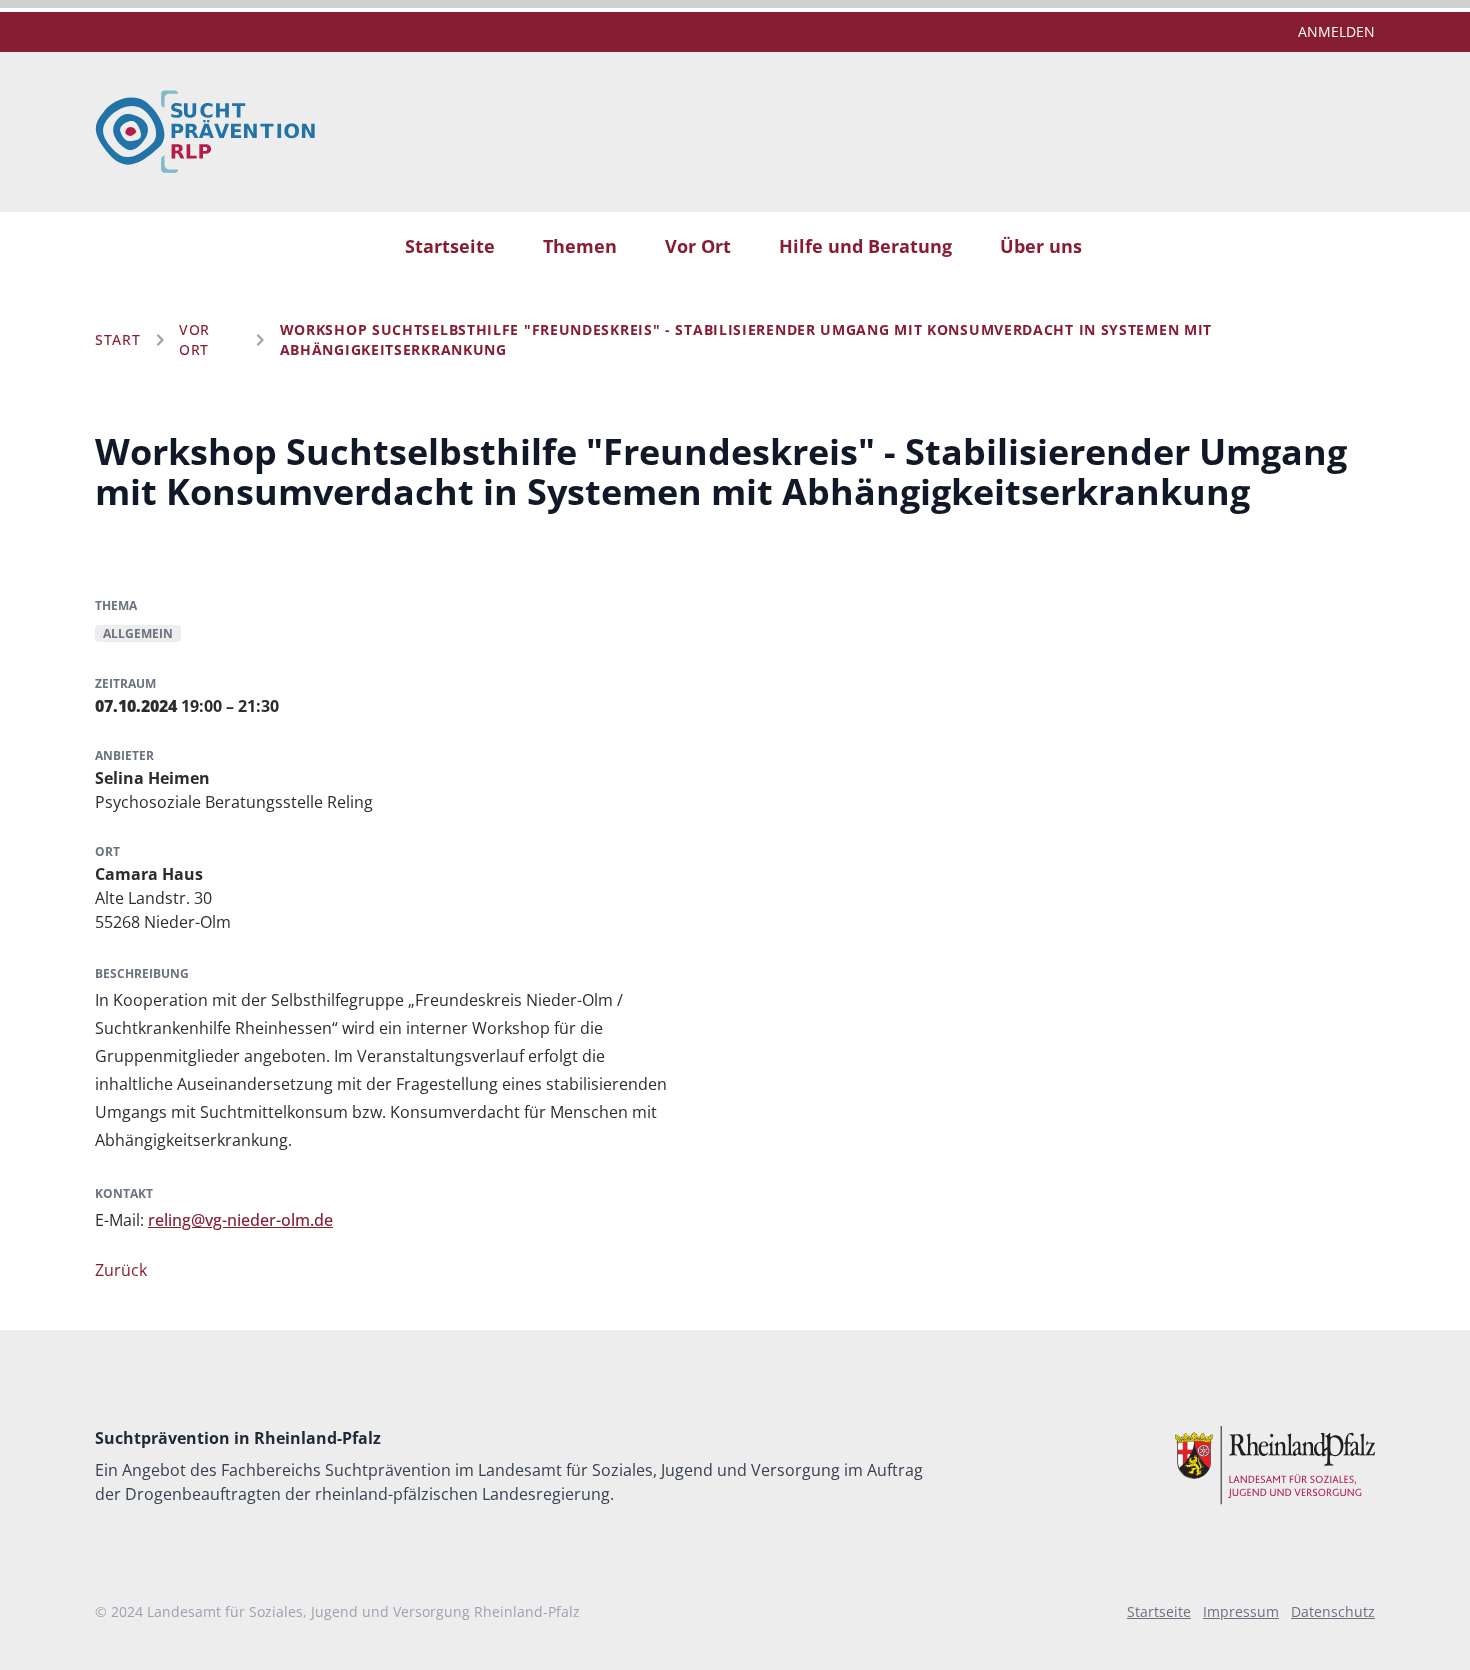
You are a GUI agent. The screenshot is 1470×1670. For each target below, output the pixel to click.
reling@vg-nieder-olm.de (240, 1220)
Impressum (1241, 1611)
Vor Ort (698, 246)
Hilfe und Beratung (865, 246)
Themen (580, 246)
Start (118, 339)
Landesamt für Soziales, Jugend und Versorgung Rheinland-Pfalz (363, 1611)
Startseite (450, 246)
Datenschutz (1333, 1611)
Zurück (121, 1270)
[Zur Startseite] (205, 132)
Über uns (1041, 246)
